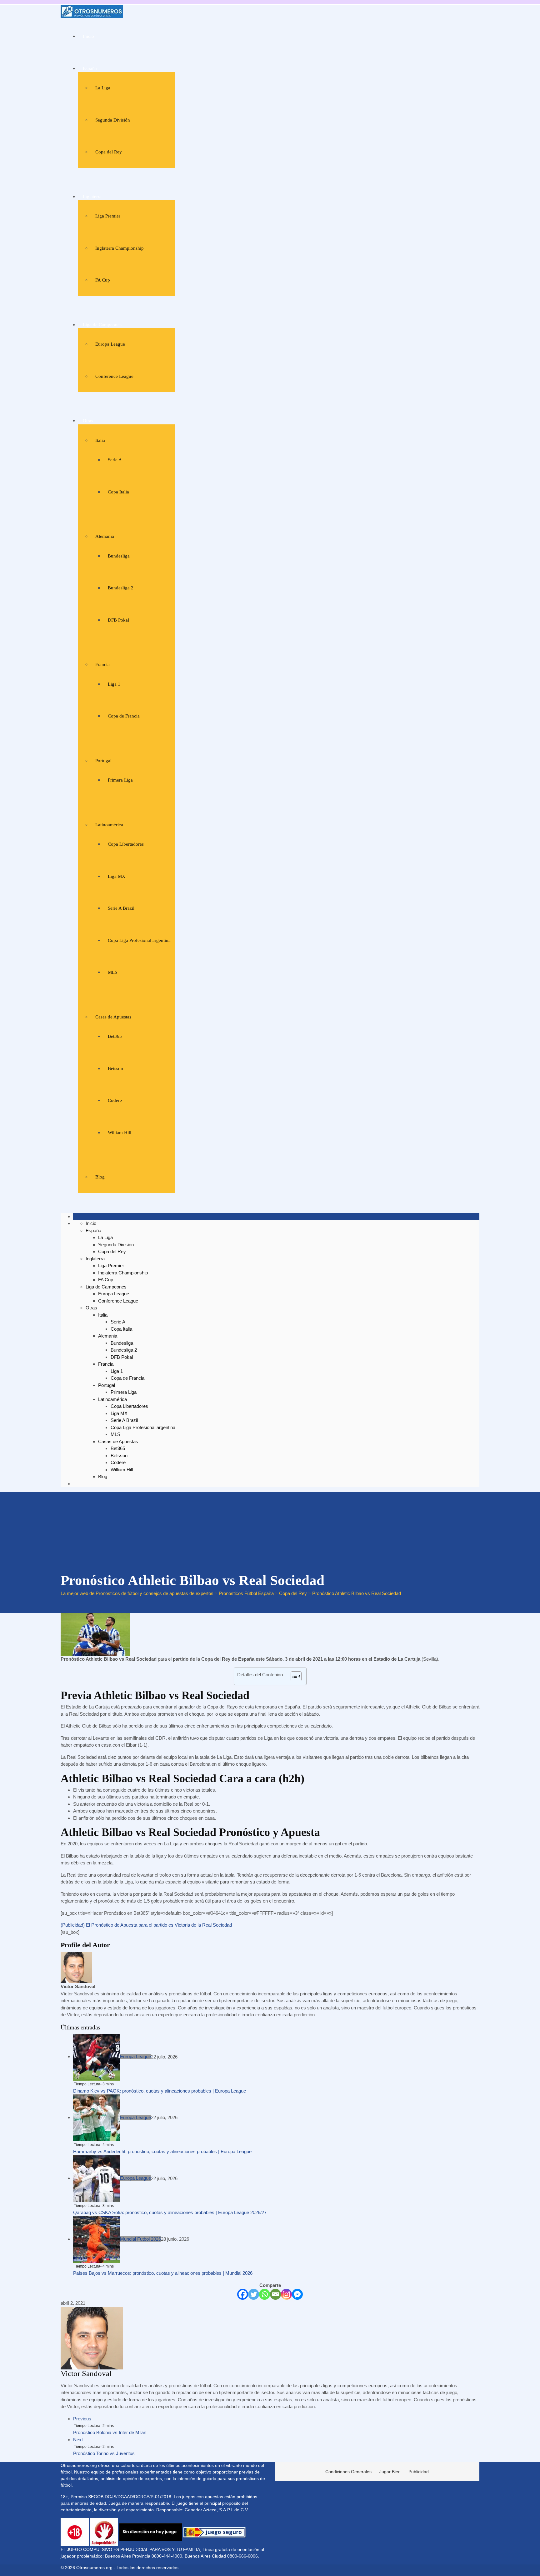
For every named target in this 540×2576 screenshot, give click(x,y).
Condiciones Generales (348, 2472)
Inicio (88, 36)
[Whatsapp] (265, 2294)
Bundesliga (119, 556)
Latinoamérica (109, 825)
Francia (102, 664)
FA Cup (103, 280)
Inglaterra (92, 197)
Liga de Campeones (102, 325)
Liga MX (117, 876)
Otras (88, 421)
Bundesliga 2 (121, 588)
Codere (115, 1100)
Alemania (105, 536)
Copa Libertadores (126, 844)
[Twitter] (254, 2294)
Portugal (103, 761)
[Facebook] (243, 2294)
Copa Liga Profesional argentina (139, 940)
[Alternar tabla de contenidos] (293, 1676)
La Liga (103, 88)
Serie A (115, 460)
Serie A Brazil (121, 908)
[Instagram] (286, 2294)
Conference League (114, 376)
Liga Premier (108, 216)
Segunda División (113, 120)
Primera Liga (120, 780)
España (90, 68)
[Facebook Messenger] (297, 2294)
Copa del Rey (109, 152)
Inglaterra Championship (120, 248)
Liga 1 (114, 684)
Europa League (110, 344)
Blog (100, 1177)
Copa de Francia (124, 716)
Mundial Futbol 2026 (140, 2239)
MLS (112, 972)
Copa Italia (118, 492)
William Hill (120, 1133)
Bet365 (115, 1036)
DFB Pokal (118, 620)
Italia (100, 440)
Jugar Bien (390, 2472)
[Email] (275, 2294)
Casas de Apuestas (113, 1017)
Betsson (115, 1068)
